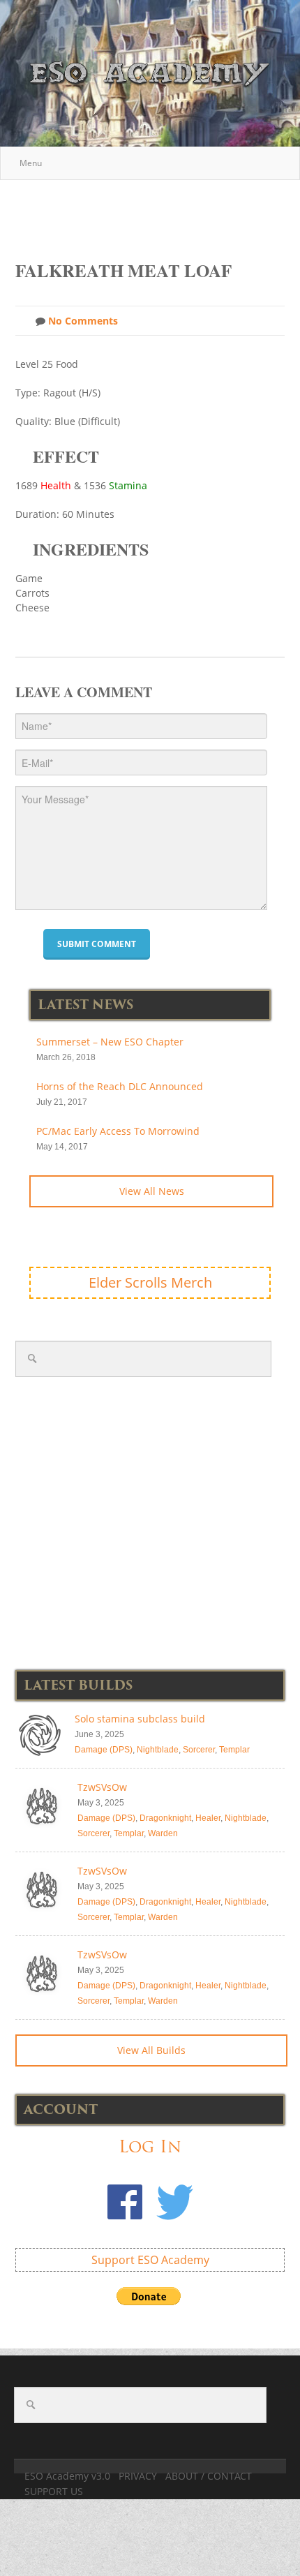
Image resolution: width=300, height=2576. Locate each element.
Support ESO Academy (150, 2260)
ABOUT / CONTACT (209, 2476)
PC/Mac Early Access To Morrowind (118, 1131)
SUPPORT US (54, 2491)
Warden (163, 1833)
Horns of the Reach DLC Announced (120, 1086)
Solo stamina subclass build (140, 1719)
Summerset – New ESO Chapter (110, 1042)
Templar (234, 1750)
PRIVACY (138, 2476)
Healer (208, 1818)
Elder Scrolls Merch (150, 1282)
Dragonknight (165, 1818)
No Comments (82, 321)
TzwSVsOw (102, 1787)
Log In (150, 2146)
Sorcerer (199, 1750)
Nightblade (158, 1750)
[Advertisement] (158, 213)
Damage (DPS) (104, 1750)
